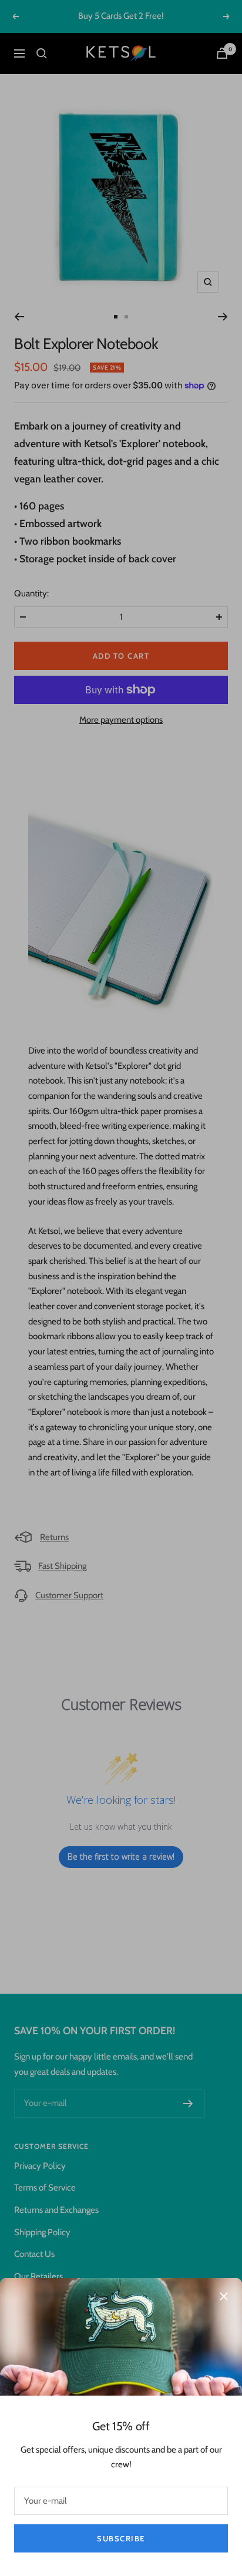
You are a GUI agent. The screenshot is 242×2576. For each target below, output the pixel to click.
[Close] (224, 2296)
